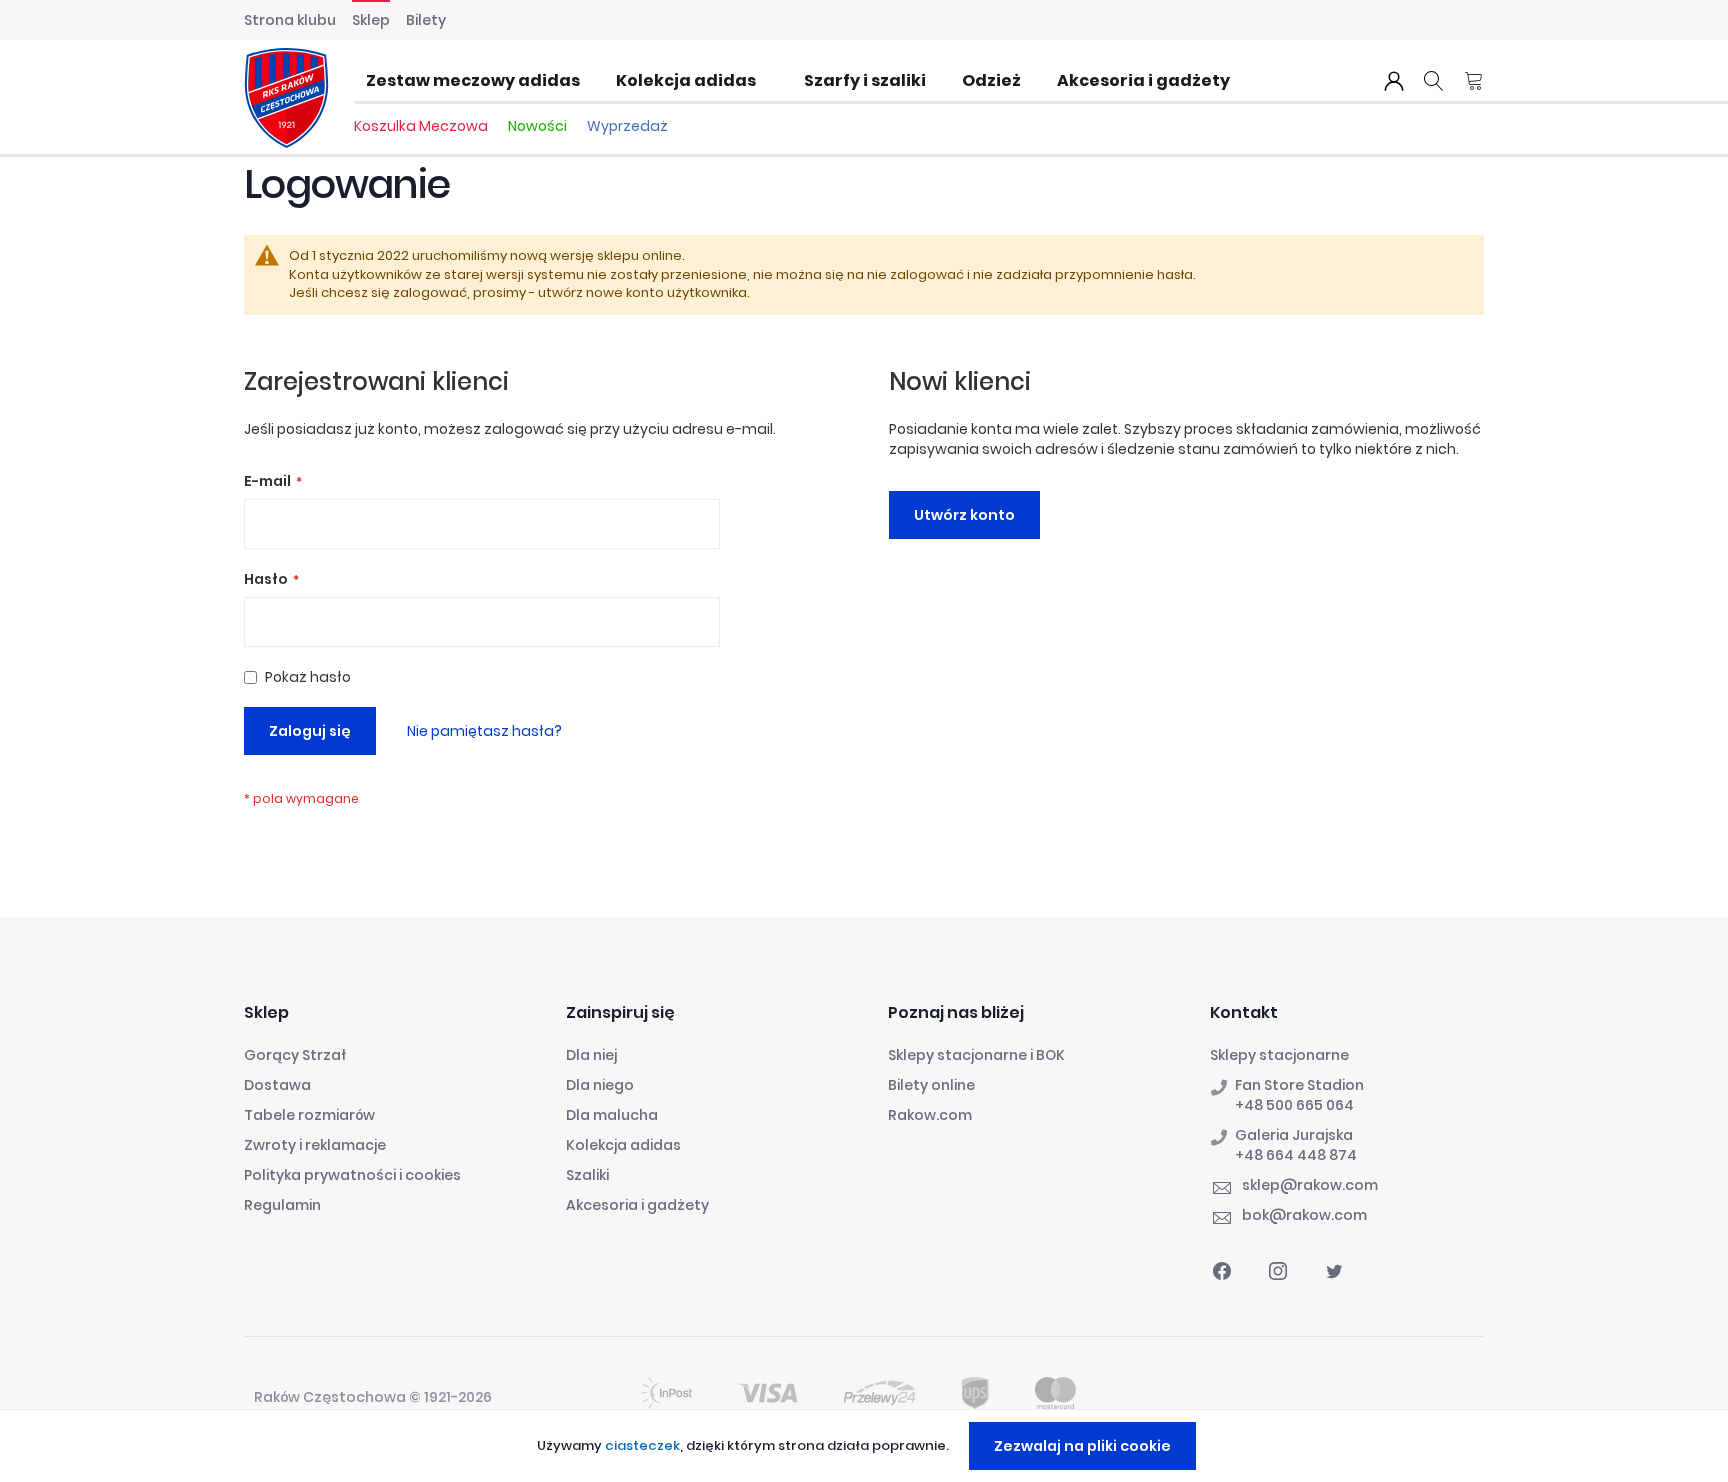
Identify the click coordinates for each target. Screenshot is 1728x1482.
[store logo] (286, 98)
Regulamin (282, 1205)
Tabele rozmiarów (309, 1115)
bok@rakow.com (1304, 1215)
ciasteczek (642, 1445)
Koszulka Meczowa (421, 126)
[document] (866, 1446)
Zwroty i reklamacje (315, 1145)
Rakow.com (930, 1115)
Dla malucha (612, 1115)
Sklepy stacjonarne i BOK (976, 1055)
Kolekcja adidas (623, 1145)
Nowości (537, 126)
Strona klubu (290, 20)
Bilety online (931, 1085)
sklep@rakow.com (1310, 1185)
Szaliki (587, 1175)
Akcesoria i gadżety (637, 1205)
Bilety (426, 20)
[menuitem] (479, 81)
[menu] (804, 81)
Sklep (371, 20)
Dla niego (600, 1085)
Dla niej (591, 1055)
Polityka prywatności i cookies (352, 1175)
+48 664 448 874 (1296, 1155)
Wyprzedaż (627, 126)
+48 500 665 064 (1294, 1105)
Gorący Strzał (295, 1055)
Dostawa (277, 1085)
